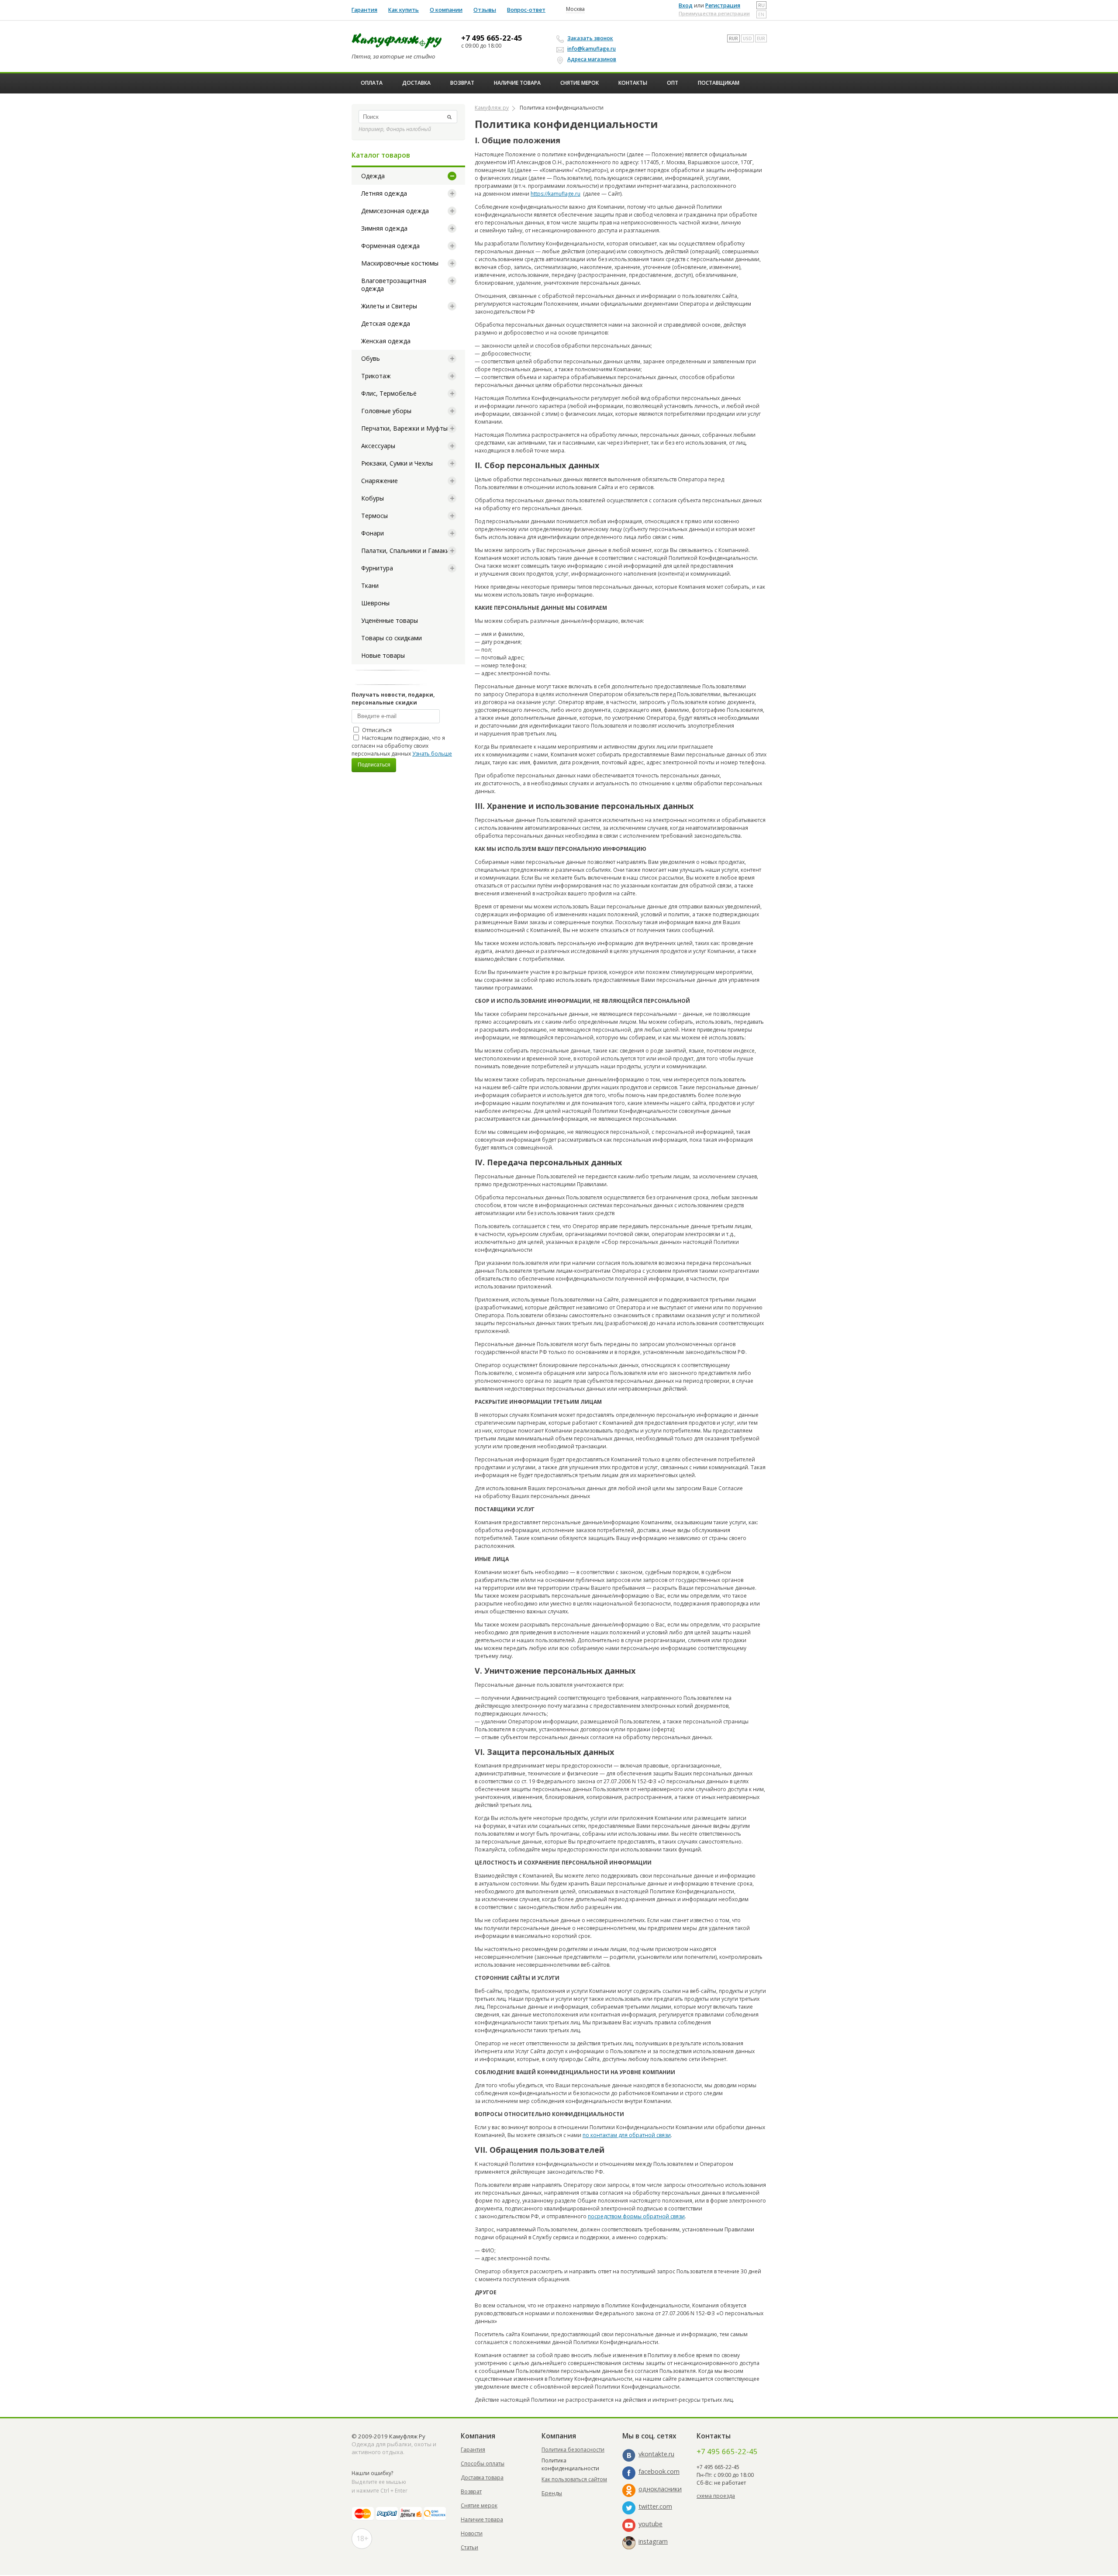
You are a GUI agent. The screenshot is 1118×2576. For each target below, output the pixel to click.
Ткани (370, 585)
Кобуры (373, 498)
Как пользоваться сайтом (574, 2479)
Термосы (374, 516)
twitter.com (655, 2506)
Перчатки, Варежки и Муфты (404, 428)
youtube (650, 2524)
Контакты (633, 83)
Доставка (416, 83)
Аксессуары (378, 446)
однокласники (660, 2489)
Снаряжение (380, 481)
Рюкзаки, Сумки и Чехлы (397, 463)
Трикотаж (376, 376)
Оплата (372, 83)
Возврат (462, 83)
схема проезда (716, 2496)
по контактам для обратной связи (627, 2135)
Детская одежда (386, 323)
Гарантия (364, 10)
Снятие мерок (580, 83)
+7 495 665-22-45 (492, 38)
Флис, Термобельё (389, 393)
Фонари (373, 533)
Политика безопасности (573, 2450)
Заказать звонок (590, 38)
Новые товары (383, 655)
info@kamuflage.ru (592, 49)
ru (761, 5)
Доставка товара (482, 2478)
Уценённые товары (390, 620)
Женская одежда (386, 341)
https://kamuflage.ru (556, 194)
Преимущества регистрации (714, 13)
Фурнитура (377, 568)
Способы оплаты (483, 2464)
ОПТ (673, 83)
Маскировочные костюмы (400, 263)
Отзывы (485, 10)
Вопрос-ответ (526, 10)
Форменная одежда (390, 246)
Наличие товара (517, 83)
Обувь (371, 358)
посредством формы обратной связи (636, 2216)
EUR (761, 38)
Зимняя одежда (384, 228)
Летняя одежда (384, 193)
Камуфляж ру (492, 108)
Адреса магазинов (592, 59)
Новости (472, 2533)
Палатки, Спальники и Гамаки (405, 551)
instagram (653, 2541)
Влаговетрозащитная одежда (394, 285)
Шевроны (375, 603)
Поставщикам (719, 83)
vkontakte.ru (656, 2454)
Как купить (404, 10)
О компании (446, 10)
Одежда (373, 176)
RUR (733, 38)
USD (747, 38)
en (761, 14)
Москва (575, 9)
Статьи (469, 2547)
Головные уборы (386, 411)
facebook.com (659, 2471)
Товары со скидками (392, 638)
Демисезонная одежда (395, 211)
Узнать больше (432, 754)
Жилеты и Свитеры (389, 306)
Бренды (552, 2493)
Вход (686, 5)
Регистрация (723, 5)
